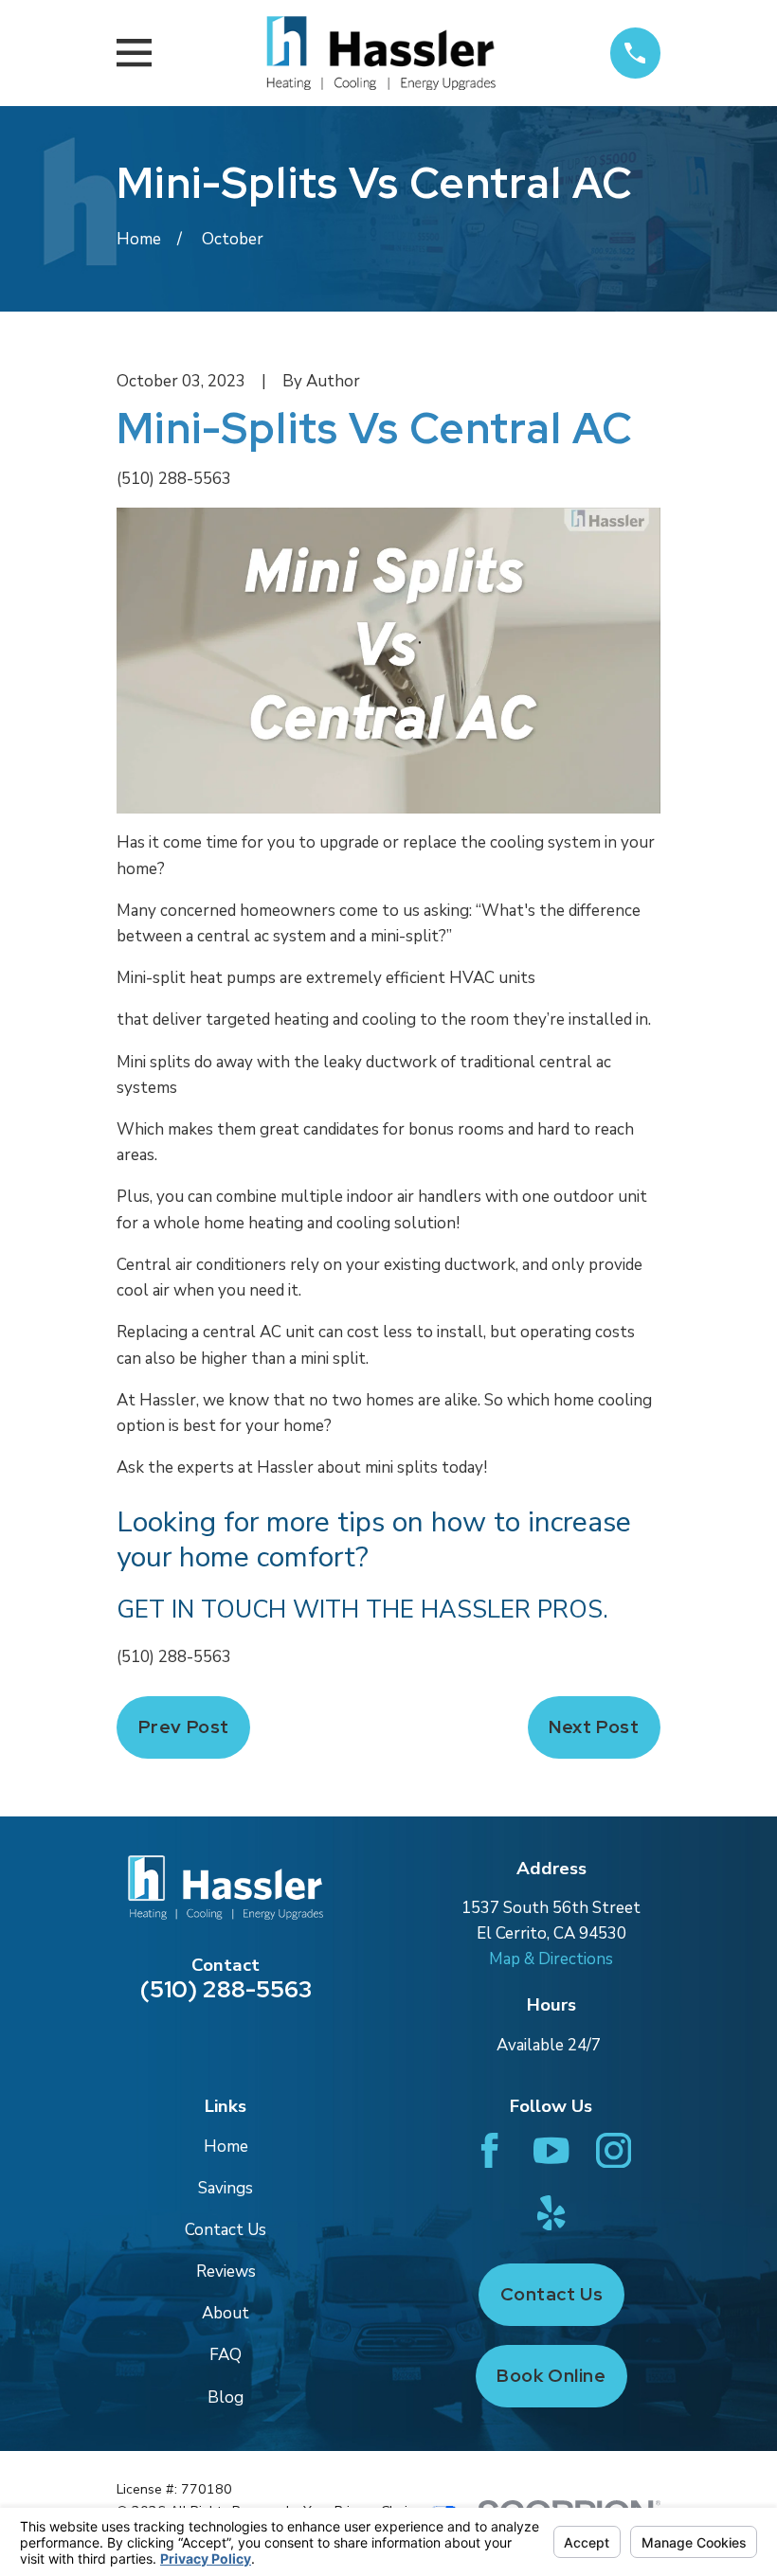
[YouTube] (551, 2150)
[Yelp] (551, 2213)
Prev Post (184, 1727)
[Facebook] (489, 2150)
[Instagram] (614, 2150)
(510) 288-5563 (174, 479)
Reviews (226, 2272)
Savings (226, 2188)
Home (226, 2147)
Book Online (551, 2376)
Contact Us (226, 2230)
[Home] (380, 53)
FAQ (226, 2355)
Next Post (594, 1727)
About (226, 2313)
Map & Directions (551, 1959)
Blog (226, 2397)
